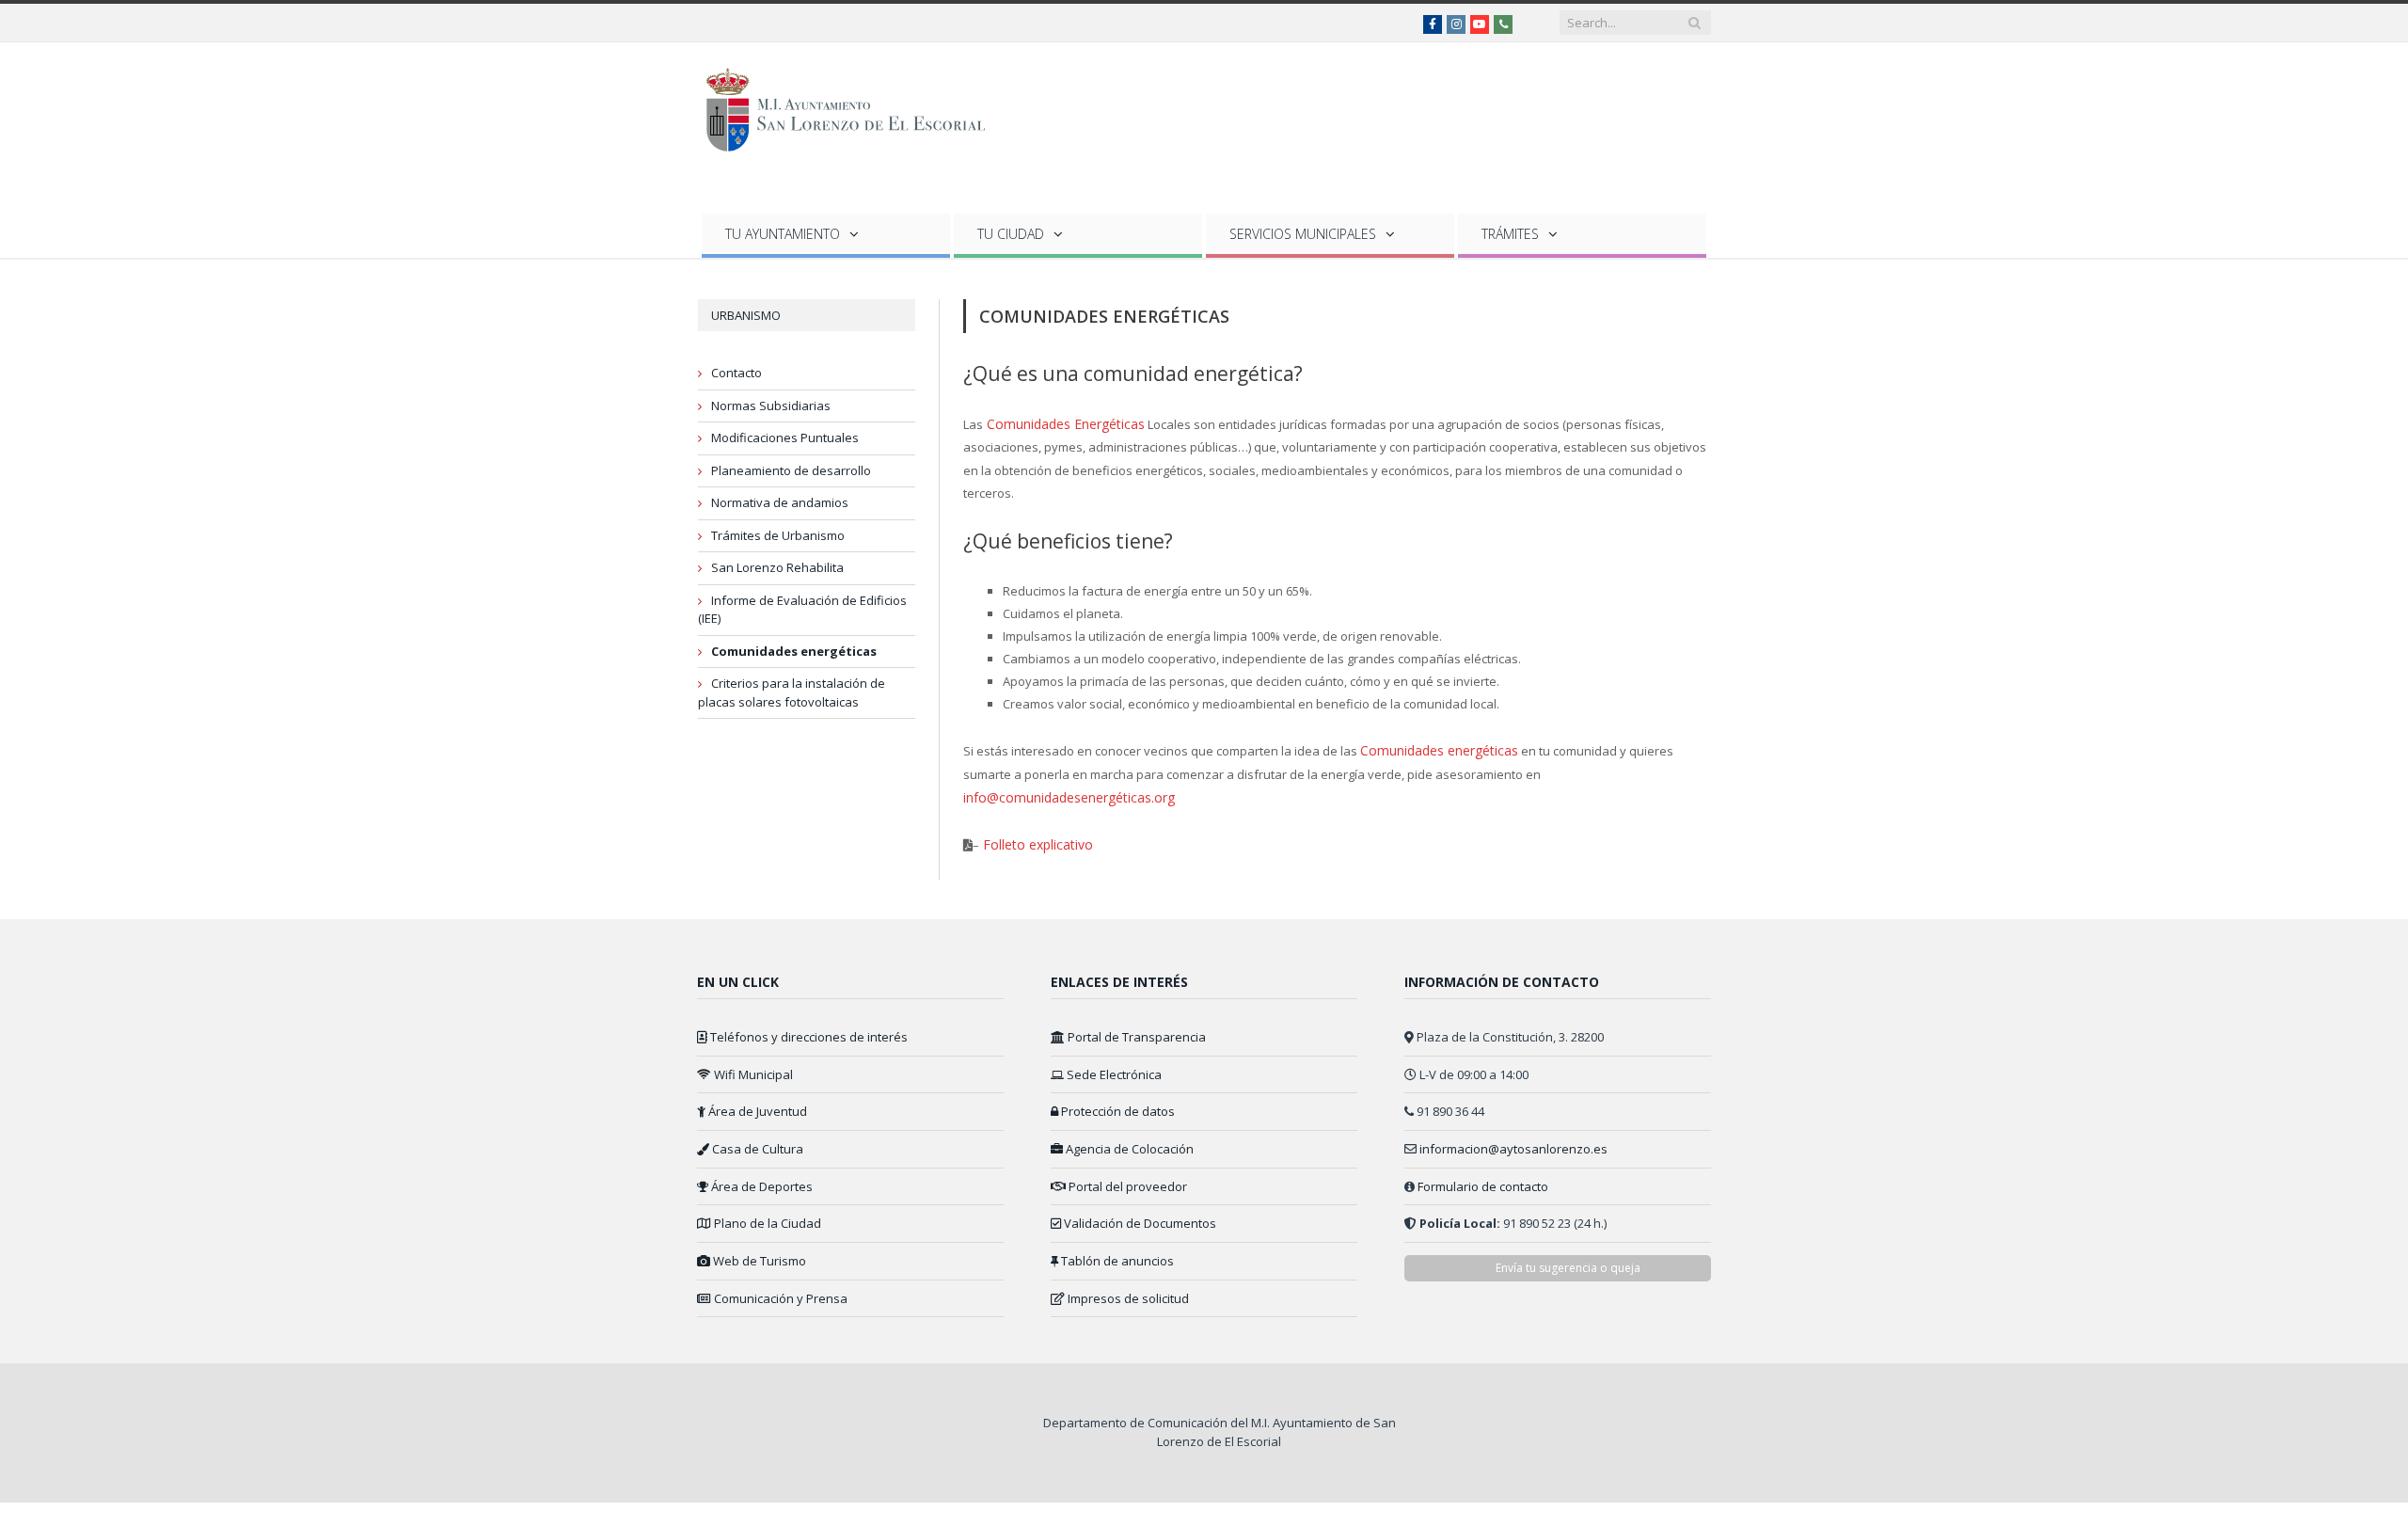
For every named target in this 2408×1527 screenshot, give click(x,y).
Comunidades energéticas (794, 651)
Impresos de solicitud (1127, 1291)
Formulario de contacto (1483, 1179)
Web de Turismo (758, 1254)
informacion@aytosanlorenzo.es (1513, 1142)
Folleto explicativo (1031, 838)
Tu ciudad (1011, 234)
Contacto (737, 373)
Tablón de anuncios (1116, 1254)
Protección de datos (1117, 1105)
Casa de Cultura (756, 1142)
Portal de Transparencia (1135, 1030)
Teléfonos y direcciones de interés (808, 1030)
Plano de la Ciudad (766, 1217)
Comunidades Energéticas (1059, 423)
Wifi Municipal (752, 1067)
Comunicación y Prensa (779, 1291)
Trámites (1510, 234)
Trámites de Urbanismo (778, 535)
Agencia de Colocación (1128, 1142)
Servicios (1303, 234)
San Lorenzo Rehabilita (777, 567)
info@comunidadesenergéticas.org (1064, 793)
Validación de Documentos (1139, 1217)
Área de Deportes (760, 1179)
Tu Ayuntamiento (783, 234)
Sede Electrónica (1113, 1067)
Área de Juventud (756, 1105)
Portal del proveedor (1126, 1179)
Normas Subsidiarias (771, 406)
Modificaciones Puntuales (785, 437)
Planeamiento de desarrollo (791, 470)
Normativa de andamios (780, 502)
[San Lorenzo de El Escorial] (855, 106)
